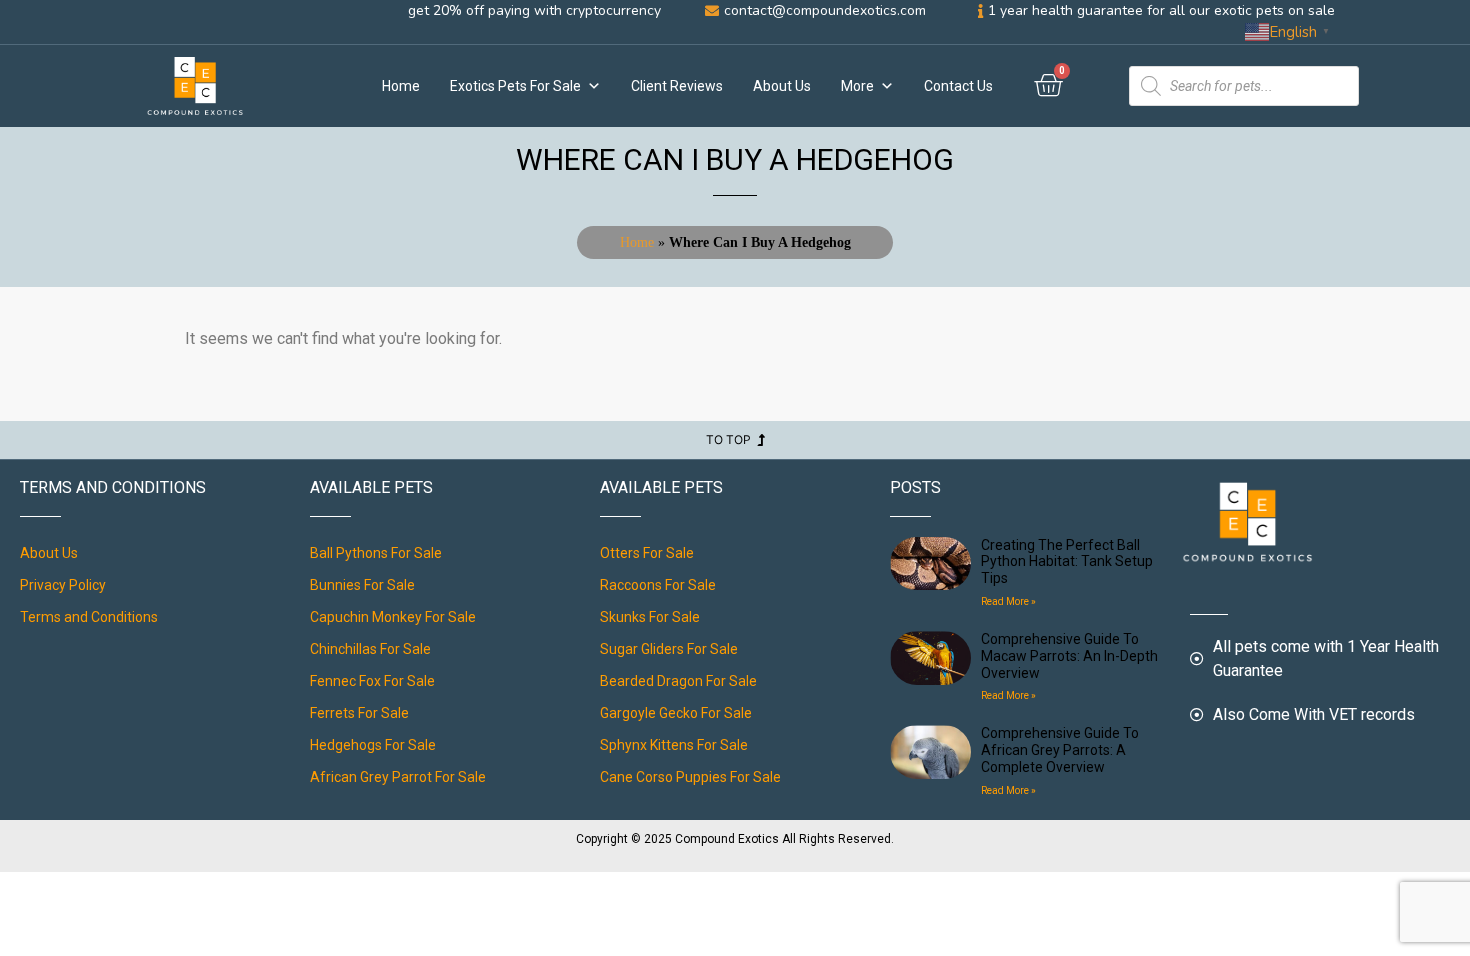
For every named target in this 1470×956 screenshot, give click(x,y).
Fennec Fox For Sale (372, 681)
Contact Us (958, 86)
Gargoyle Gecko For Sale (676, 713)
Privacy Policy (63, 585)
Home (401, 86)
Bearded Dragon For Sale (678, 681)
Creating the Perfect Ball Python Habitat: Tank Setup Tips (1067, 562)
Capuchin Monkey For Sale (393, 617)
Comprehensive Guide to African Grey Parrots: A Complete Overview (1060, 750)
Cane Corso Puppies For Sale (690, 777)
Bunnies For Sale (362, 585)
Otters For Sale (647, 553)
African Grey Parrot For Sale (398, 777)
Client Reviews (677, 86)
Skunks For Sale (650, 617)
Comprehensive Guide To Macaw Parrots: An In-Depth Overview (1069, 656)
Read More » (1008, 601)
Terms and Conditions (89, 617)
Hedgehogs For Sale (373, 745)
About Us (782, 86)
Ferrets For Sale (359, 713)
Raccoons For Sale (658, 585)
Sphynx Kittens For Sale (674, 745)
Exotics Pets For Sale (515, 86)
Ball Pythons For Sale (376, 553)
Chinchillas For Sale (370, 649)
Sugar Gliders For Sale (669, 649)
